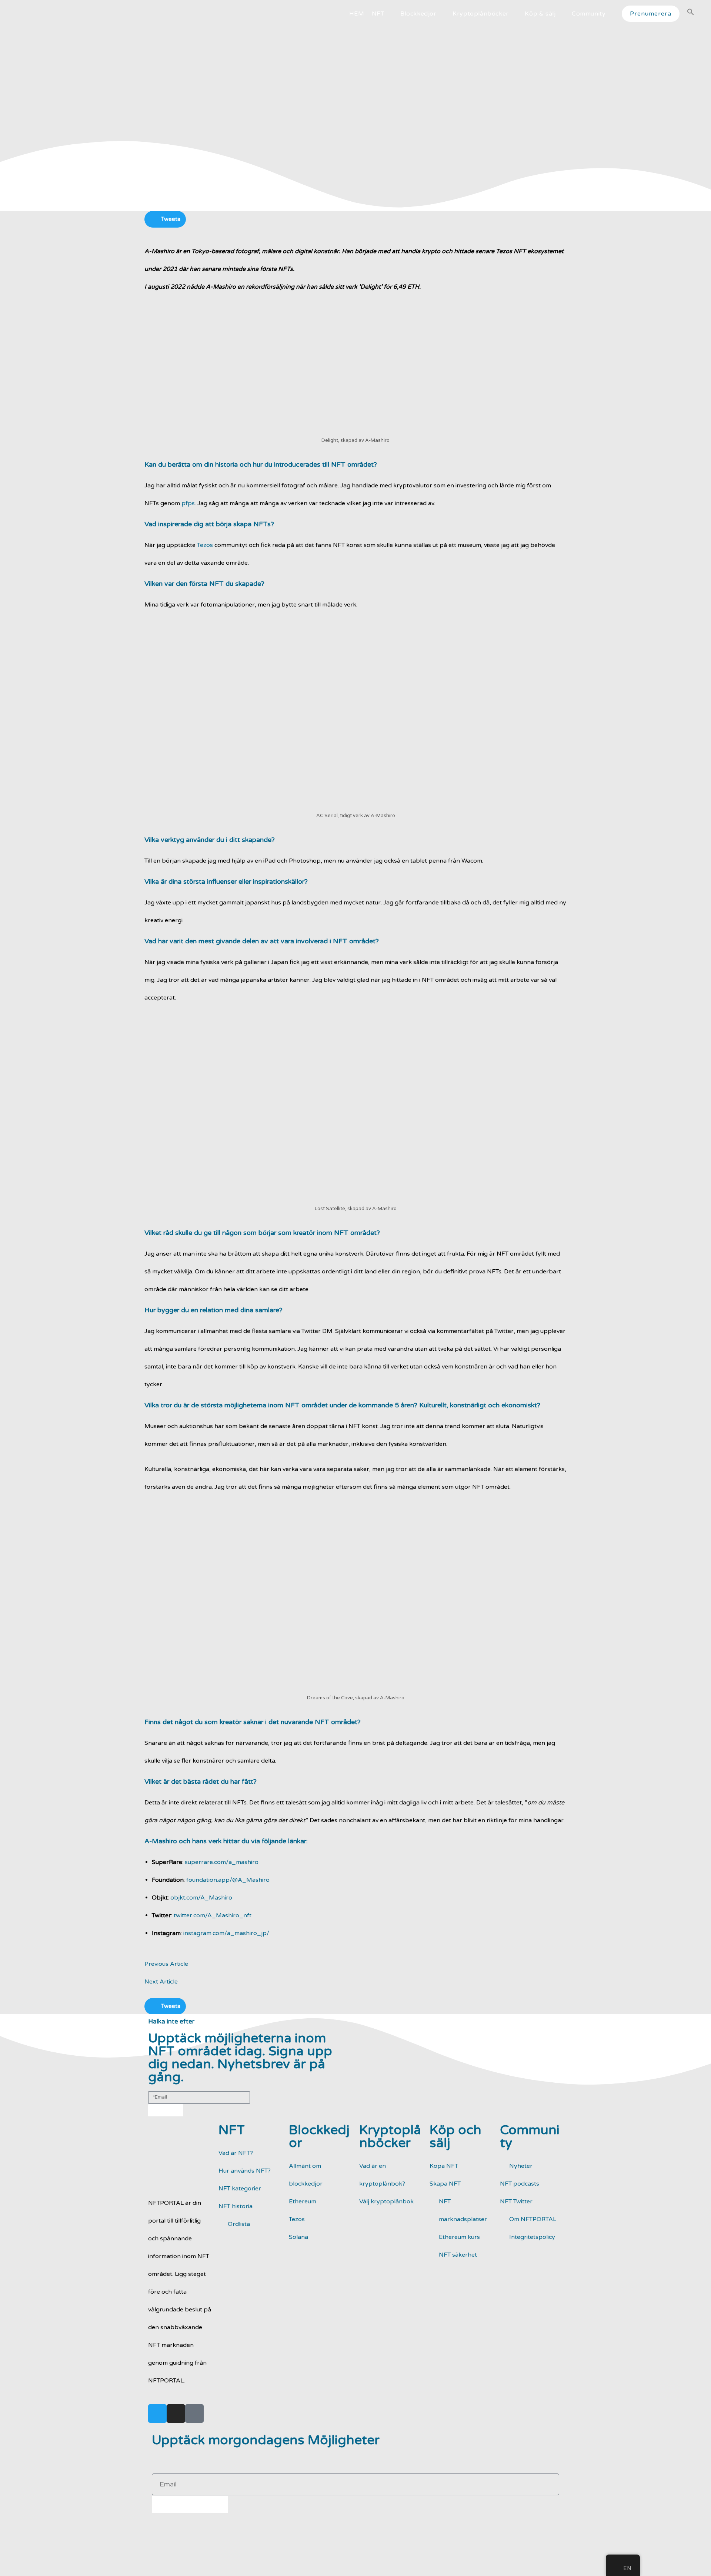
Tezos (205, 545)
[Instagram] (176, 2414)
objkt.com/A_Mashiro (201, 1898)
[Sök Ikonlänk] (691, 14)
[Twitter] (157, 2414)
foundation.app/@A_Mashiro (228, 1880)
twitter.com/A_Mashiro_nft (213, 1915)
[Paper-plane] (194, 2414)
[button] (165, 219)
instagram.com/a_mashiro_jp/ (226, 1933)
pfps (188, 503)
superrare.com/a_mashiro (222, 1862)
